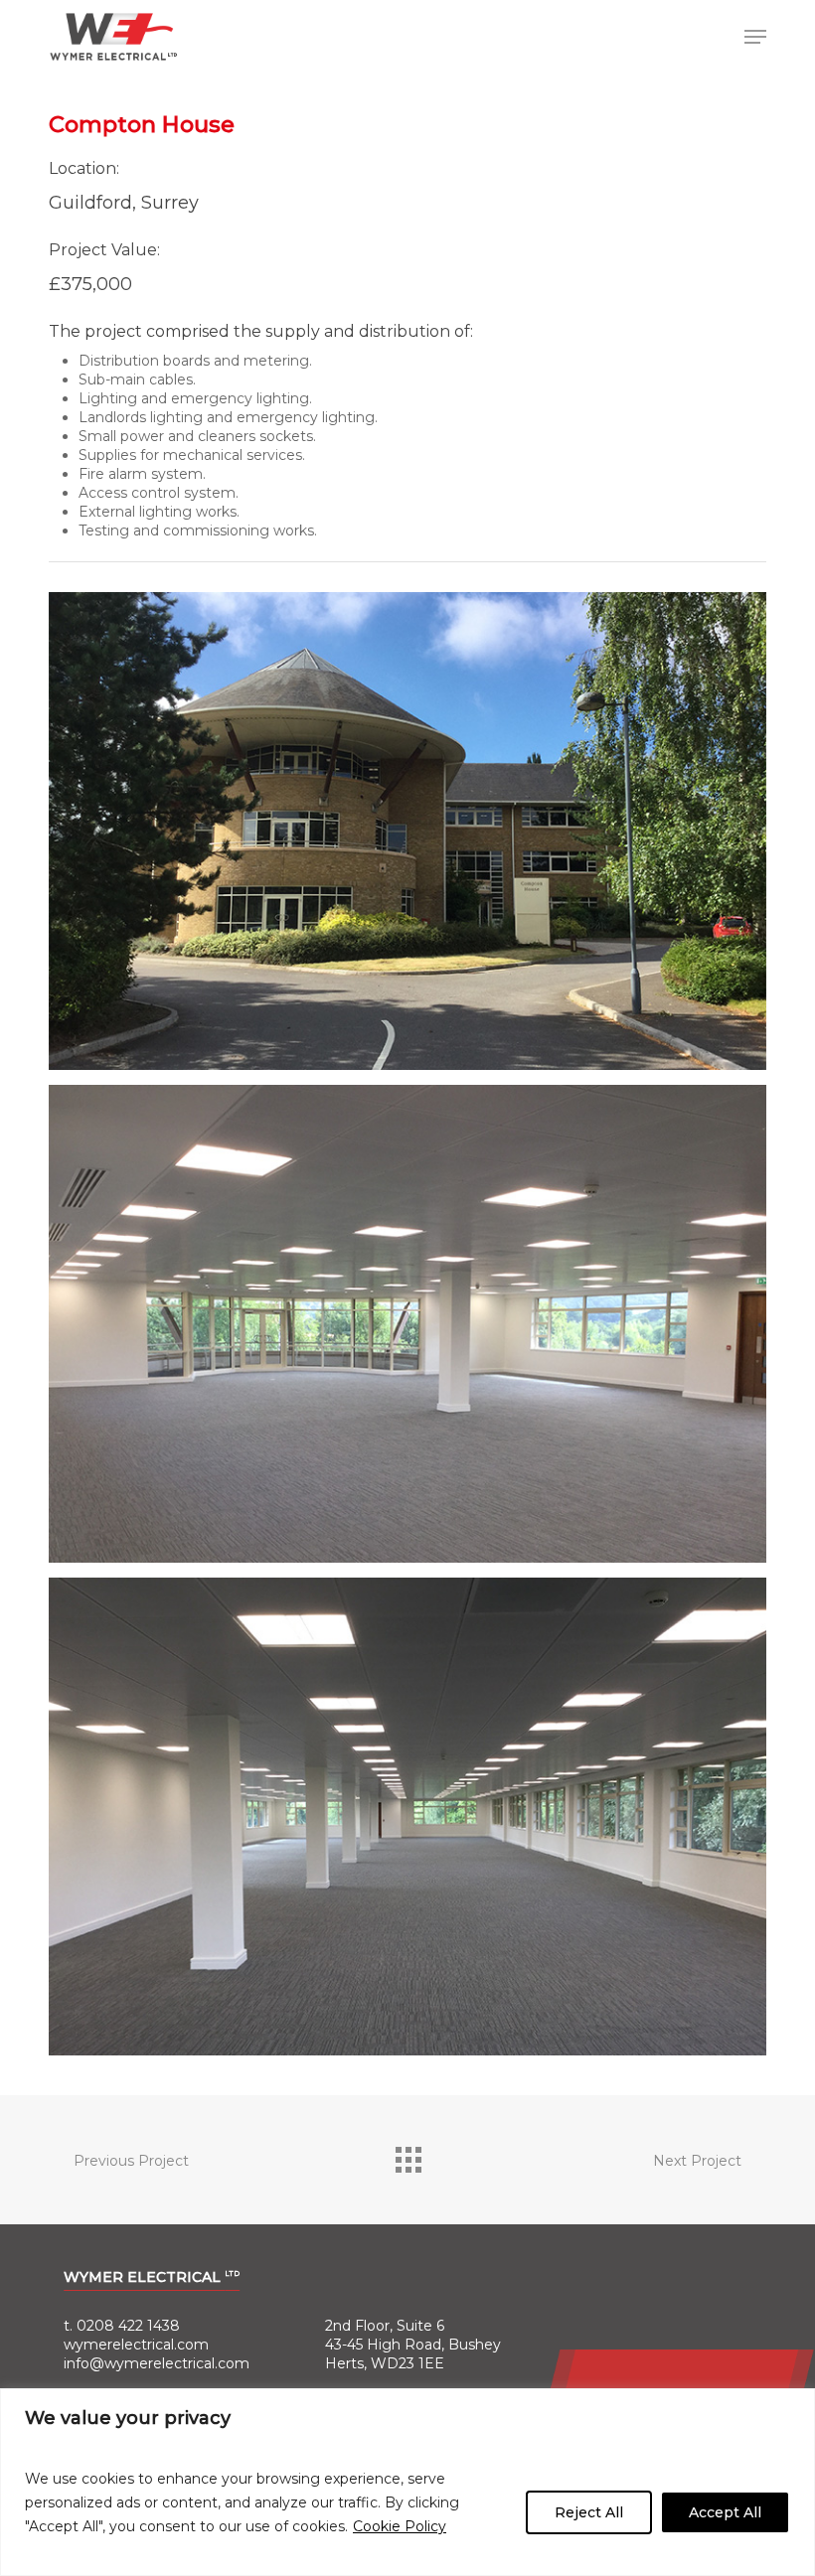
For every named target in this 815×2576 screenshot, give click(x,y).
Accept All (725, 2512)
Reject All (589, 2512)
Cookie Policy (400, 2526)
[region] (407, 2482)
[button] (755, 37)
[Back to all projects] (407, 2155)
